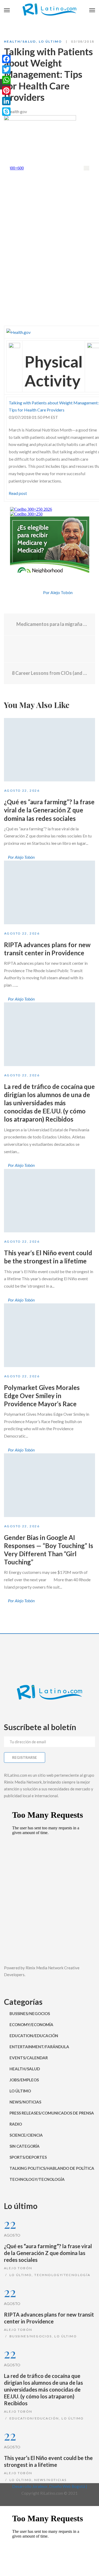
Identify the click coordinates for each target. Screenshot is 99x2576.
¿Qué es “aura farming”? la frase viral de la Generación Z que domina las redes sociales (49, 810)
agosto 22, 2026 (22, 790)
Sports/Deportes (28, 2157)
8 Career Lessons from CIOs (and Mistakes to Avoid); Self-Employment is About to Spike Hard (49, 673)
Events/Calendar (29, 2058)
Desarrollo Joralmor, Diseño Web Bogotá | (50, 2486)
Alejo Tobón (18, 2268)
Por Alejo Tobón (58, 592)
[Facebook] (28, 593)
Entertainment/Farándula (39, 2047)
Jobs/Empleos (24, 2080)
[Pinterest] (6, 91)
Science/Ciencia (26, 2135)
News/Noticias (25, 2102)
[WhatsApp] (6, 80)
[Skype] (6, 112)
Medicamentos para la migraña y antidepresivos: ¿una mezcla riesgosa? (51, 624)
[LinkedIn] (6, 101)
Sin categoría (25, 2146)
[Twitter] (37, 593)
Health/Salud (20, 41)
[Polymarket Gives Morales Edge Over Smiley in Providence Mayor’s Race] (49, 1335)
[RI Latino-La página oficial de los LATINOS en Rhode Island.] (49, 11)
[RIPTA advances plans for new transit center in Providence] (49, 892)
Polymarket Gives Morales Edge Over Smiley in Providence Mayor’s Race (42, 1396)
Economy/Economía (31, 2025)
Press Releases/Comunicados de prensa (52, 2113)
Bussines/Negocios (30, 2013)
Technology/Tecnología (37, 2179)
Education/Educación (34, 2036)
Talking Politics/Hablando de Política (52, 2168)
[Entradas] (49, 649)
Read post (18, 493)
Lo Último (50, 41)
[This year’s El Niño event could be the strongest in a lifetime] (49, 1201)
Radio (16, 2124)
